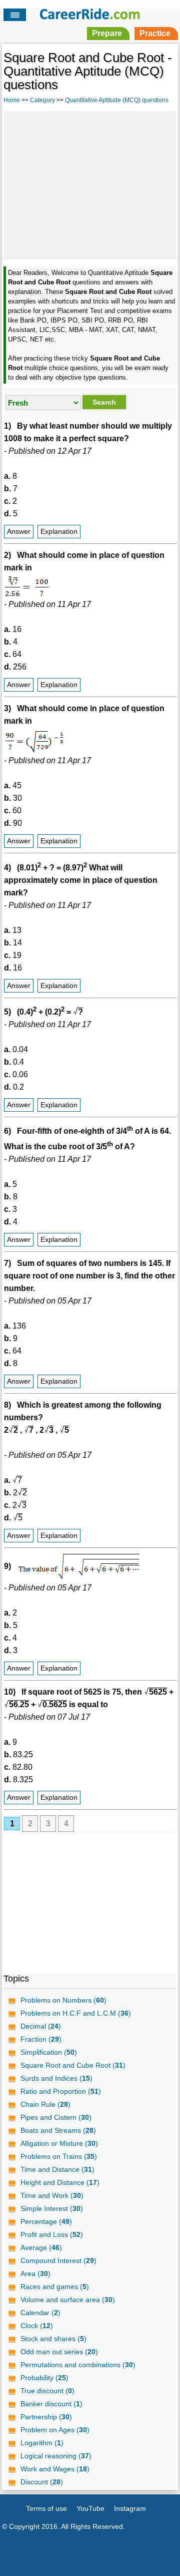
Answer (19, 532)
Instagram (130, 2508)
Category (42, 100)
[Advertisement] (90, 184)
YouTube (90, 2508)
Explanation (59, 532)
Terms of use (46, 2508)
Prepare (107, 33)
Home (12, 100)
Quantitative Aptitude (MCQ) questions (117, 100)
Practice (155, 33)
